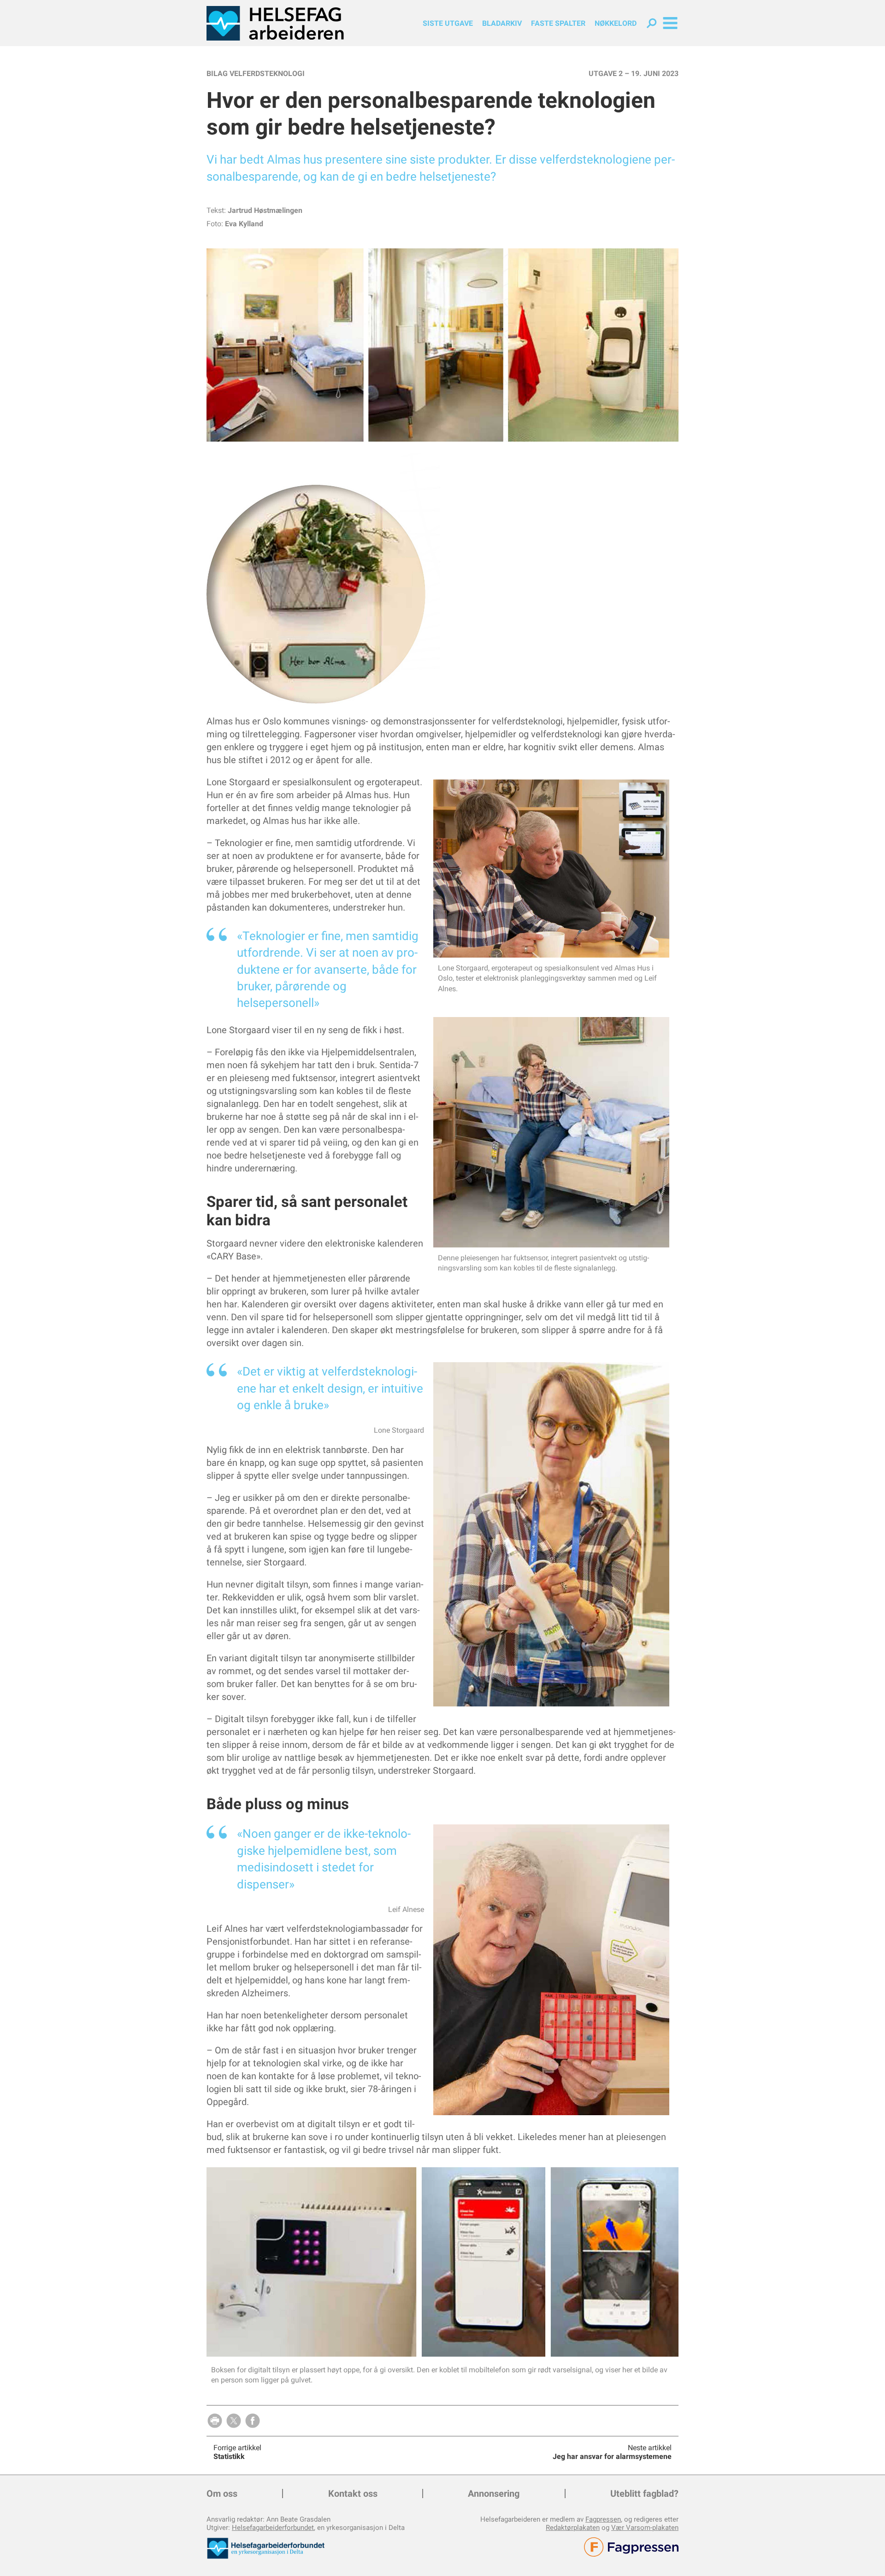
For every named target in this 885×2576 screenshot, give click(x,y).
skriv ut (215, 2421)
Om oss (222, 2494)
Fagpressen (603, 2519)
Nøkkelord (616, 23)
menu (670, 23)
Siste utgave (448, 23)
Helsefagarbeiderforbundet (273, 2528)
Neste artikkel (650, 2448)
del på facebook (253, 2421)
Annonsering (494, 2494)
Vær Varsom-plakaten (645, 2528)
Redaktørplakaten (573, 2528)
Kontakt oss (353, 2494)
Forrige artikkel (237, 2448)
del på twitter (234, 2421)
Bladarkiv (502, 23)
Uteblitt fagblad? (644, 2494)
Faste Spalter (558, 23)
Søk (652, 23)
